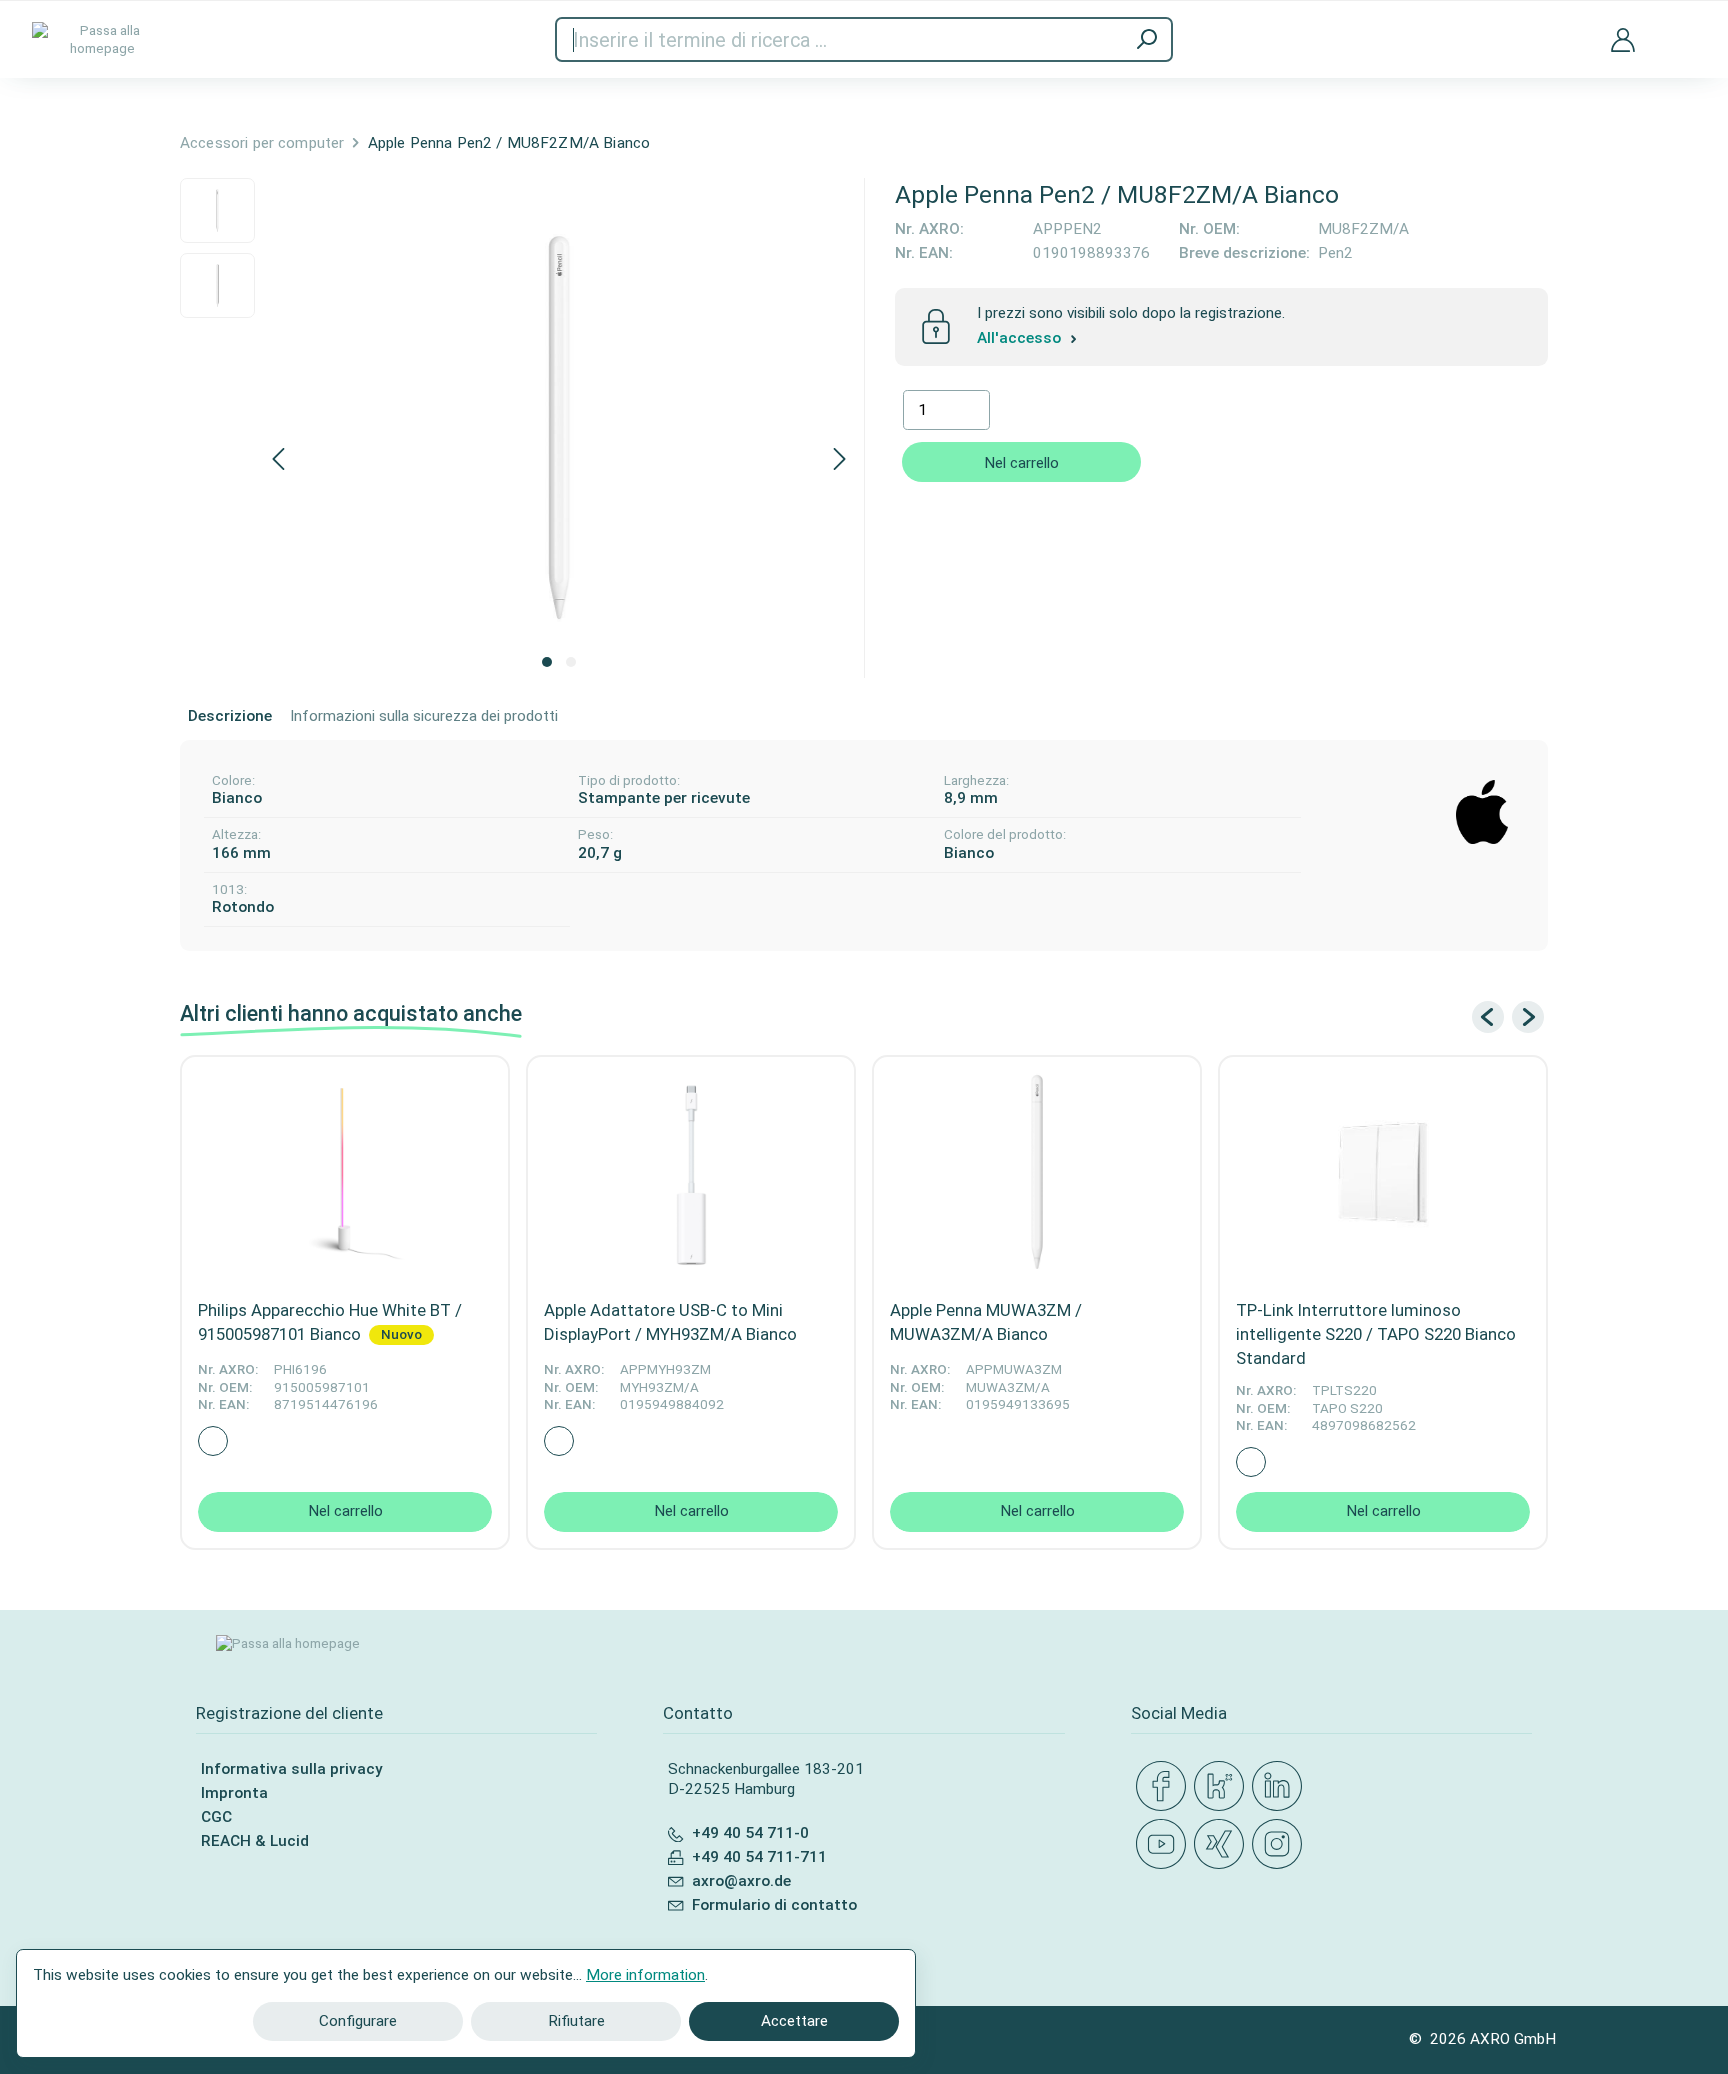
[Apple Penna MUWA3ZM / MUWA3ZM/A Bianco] (1037, 1172)
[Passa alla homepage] (102, 39)
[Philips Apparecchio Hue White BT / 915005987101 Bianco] (345, 1172)
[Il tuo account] (1623, 39)
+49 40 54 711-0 (750, 1833)
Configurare (358, 2021)
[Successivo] (840, 460)
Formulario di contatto (774, 1905)
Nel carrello (1021, 463)
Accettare (794, 2021)
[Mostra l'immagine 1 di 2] (547, 662)
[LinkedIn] (1281, 1787)
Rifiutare (576, 2021)
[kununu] (1223, 1787)
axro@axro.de (741, 1881)
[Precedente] (278, 460)
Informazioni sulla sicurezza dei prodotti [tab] (424, 716)
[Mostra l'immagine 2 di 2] (571, 662)
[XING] (1223, 1845)
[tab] (230, 717)
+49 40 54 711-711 (759, 1857)
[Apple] (1482, 804)
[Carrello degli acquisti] (1681, 27)
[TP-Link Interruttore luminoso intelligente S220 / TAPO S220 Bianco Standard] (1383, 1172)
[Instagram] (1281, 1845)
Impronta (234, 1793)
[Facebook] (1165, 1787)
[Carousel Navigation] (1508, 1017)
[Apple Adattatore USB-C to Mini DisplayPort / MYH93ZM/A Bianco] (691, 1172)
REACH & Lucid (255, 1841)
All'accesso (1021, 339)
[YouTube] (1165, 1845)
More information (645, 1975)
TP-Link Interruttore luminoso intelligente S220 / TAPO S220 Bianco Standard (1376, 1333)
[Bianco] (213, 1441)
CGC (216, 1817)
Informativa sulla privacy (291, 1769)
